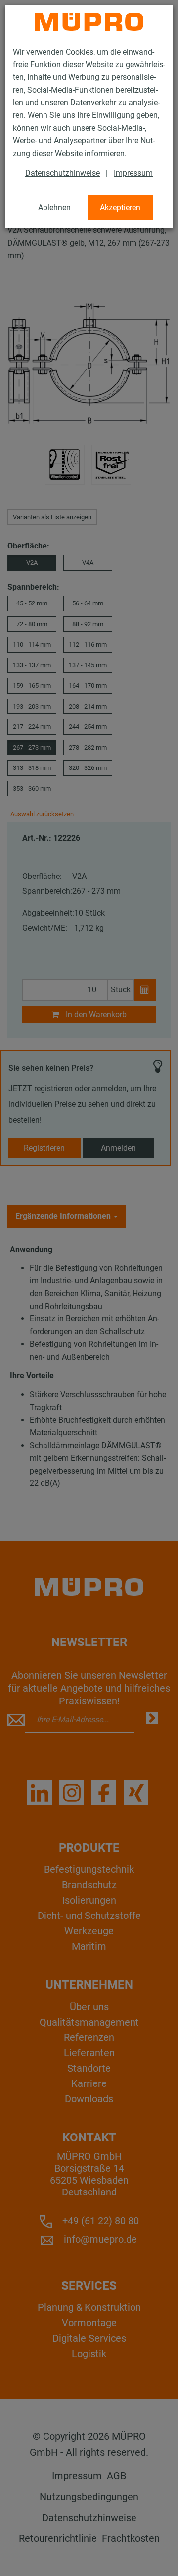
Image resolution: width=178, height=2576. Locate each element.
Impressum (133, 173)
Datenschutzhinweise (63, 173)
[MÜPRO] (89, 22)
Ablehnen (54, 207)
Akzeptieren (120, 207)
